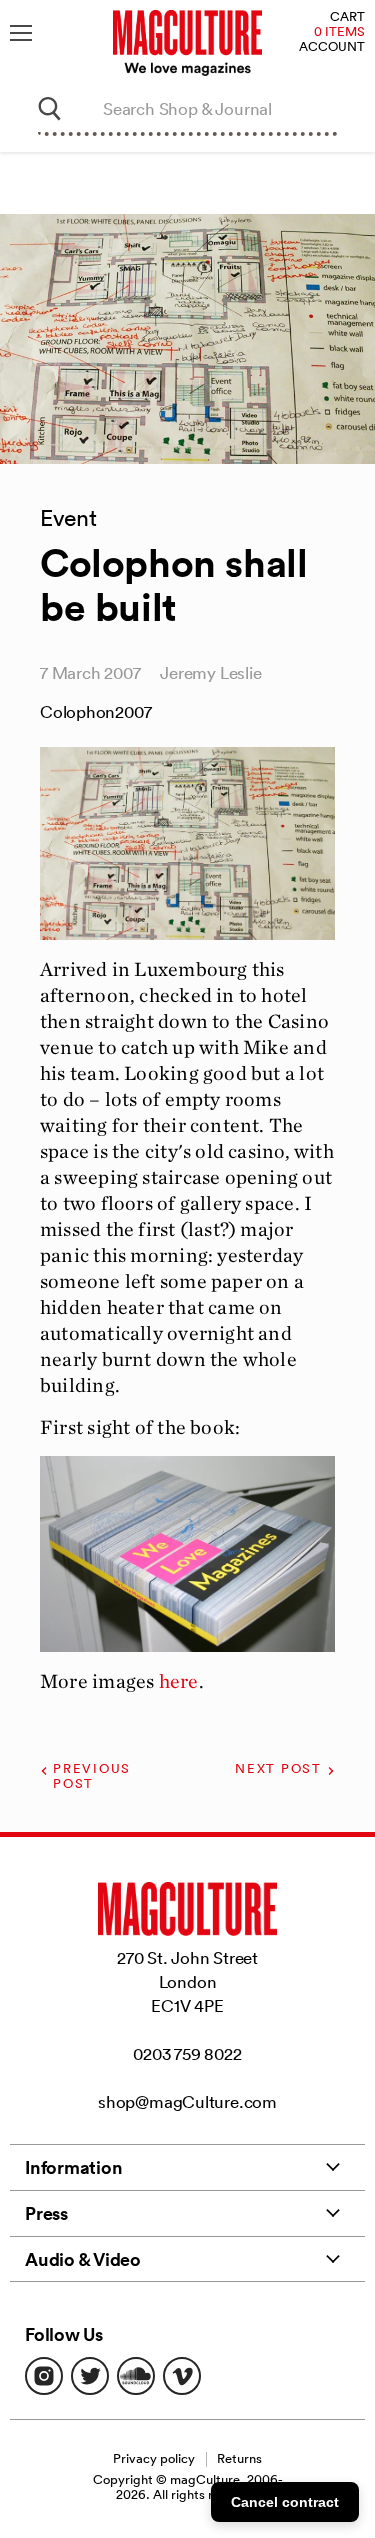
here (179, 1681)
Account (332, 47)
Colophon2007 (95, 711)
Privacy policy (154, 2458)
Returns (239, 2458)
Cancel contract (285, 2502)
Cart (347, 17)
